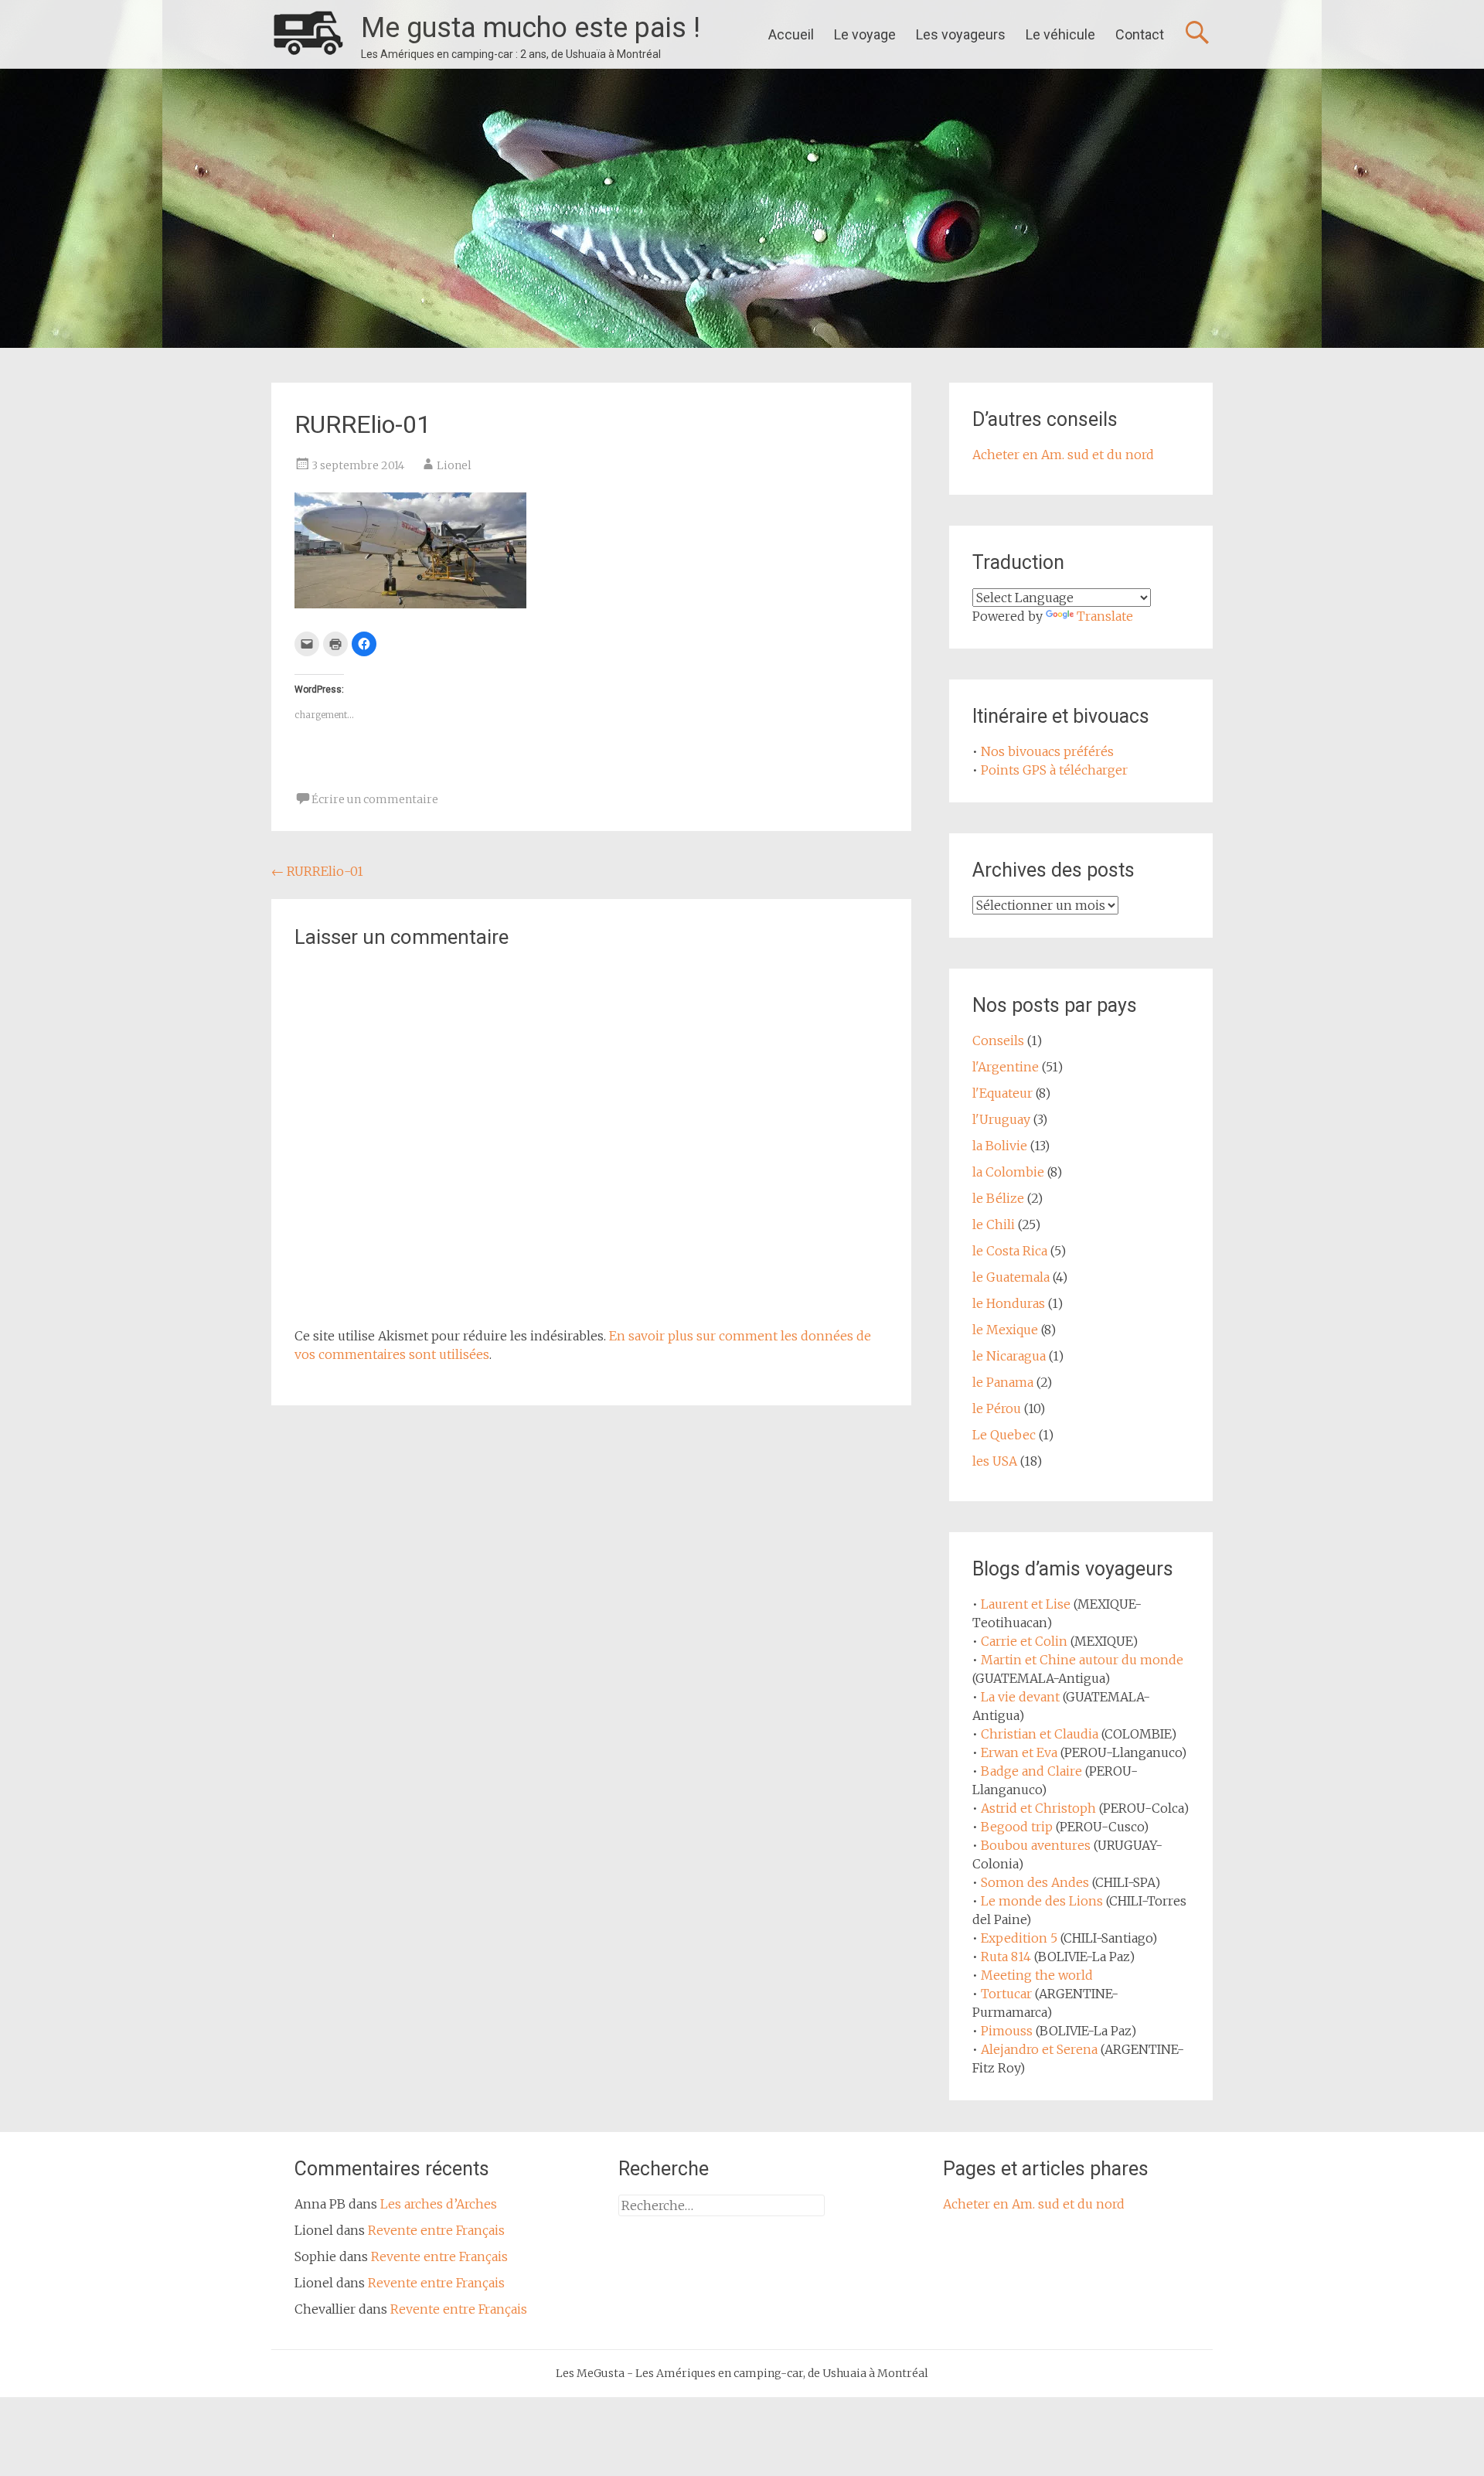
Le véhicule (1060, 34)
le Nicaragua (1009, 1356)
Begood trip (1017, 1827)
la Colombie (1008, 1172)
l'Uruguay (1001, 1119)
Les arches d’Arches (439, 2204)
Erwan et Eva (1019, 1752)
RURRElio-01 (317, 871)
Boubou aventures (1036, 1845)
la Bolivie (1000, 1146)
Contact (1140, 34)
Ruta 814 (1006, 1957)
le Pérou (997, 1408)
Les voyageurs (961, 34)
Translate (1105, 616)
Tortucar (1006, 1994)
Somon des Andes (1035, 1882)
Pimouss (1007, 2031)
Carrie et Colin (1024, 1641)
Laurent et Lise (1026, 1604)
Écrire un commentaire (375, 799)
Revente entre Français (436, 2230)
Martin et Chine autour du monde (1082, 1660)
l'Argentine (1006, 1067)
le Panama (1003, 1382)
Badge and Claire (1031, 1771)
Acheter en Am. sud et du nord (1063, 455)
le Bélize (998, 1198)
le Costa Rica (1010, 1251)
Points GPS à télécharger (1054, 770)
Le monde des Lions (1042, 1901)
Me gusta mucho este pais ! (531, 28)
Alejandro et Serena (1039, 2049)
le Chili (994, 1224)
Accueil (791, 34)
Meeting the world (1037, 1975)
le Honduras (1009, 1303)
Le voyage (865, 34)
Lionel (454, 465)
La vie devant (1020, 1697)
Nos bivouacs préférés (1047, 751)
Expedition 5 (1019, 1938)
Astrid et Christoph (1038, 1808)
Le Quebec (1004, 1435)
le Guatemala (1011, 1277)
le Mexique (1005, 1330)
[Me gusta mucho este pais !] (308, 34)
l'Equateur (1002, 1093)
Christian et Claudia (1040, 1734)
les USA (995, 1461)
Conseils (998, 1040)
